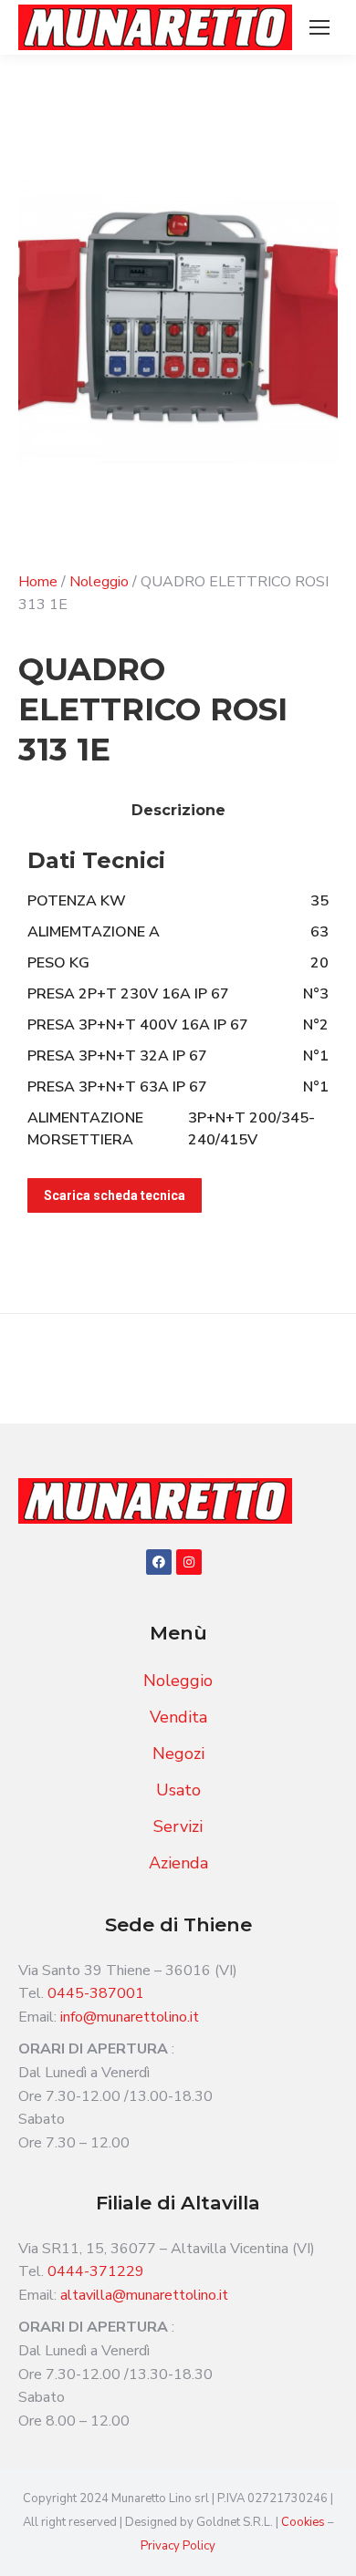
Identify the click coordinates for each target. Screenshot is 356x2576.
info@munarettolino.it (130, 2017)
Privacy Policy (178, 2546)
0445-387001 (96, 1993)
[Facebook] (159, 1562)
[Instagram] (189, 1562)
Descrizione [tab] (178, 810)
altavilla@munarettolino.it (144, 2295)
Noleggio (99, 582)
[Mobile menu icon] (319, 27)
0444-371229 (96, 2271)
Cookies (304, 2522)
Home (38, 582)
